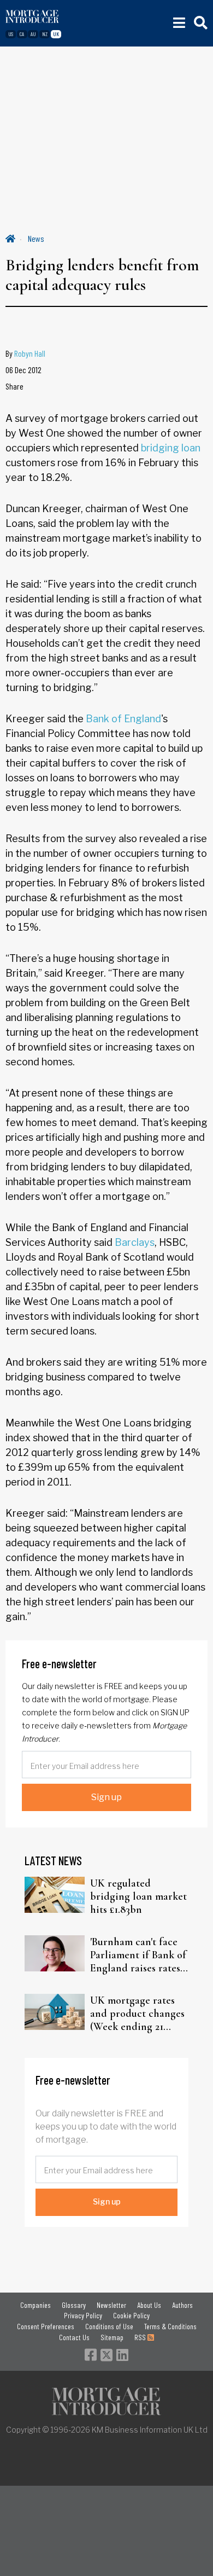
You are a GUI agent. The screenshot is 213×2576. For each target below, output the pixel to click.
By (25, 353)
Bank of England (123, 719)
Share (14, 386)
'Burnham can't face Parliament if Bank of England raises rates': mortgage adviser (138, 1955)
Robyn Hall (30, 353)
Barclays (135, 1242)
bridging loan (171, 448)
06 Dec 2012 (23, 370)
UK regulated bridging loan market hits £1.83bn (138, 1896)
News (36, 238)
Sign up (106, 1797)
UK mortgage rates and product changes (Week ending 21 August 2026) (137, 2014)
